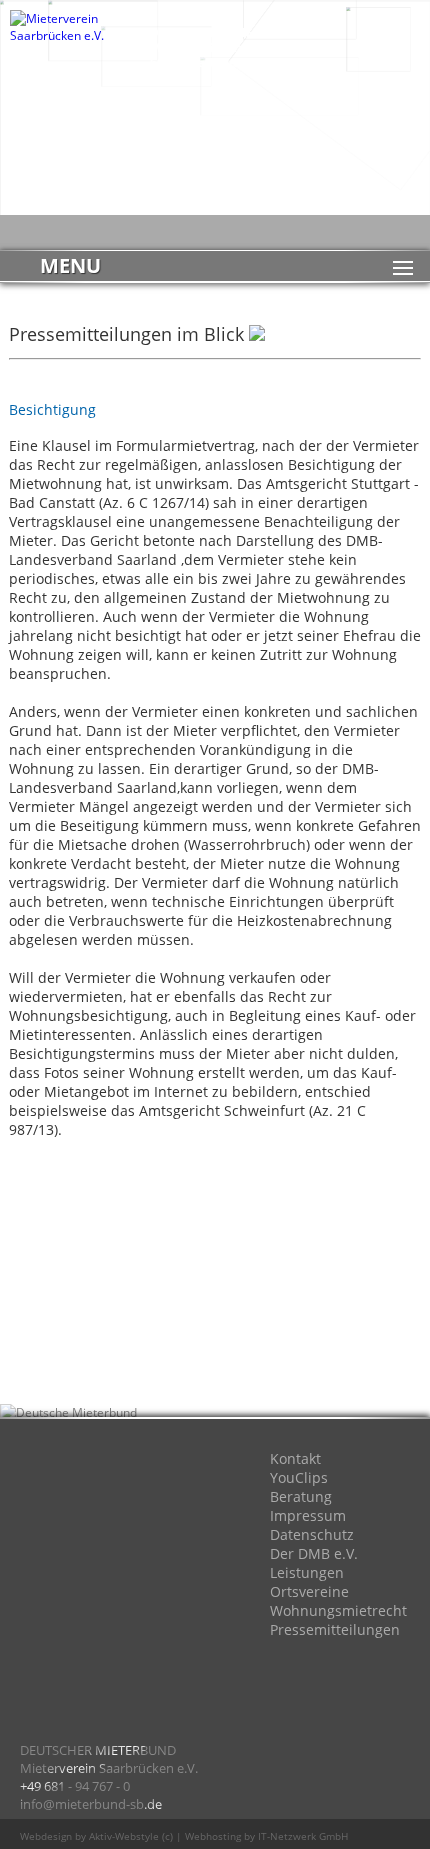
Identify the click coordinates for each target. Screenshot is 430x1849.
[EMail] (60, 1567)
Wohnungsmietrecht (338, 1610)
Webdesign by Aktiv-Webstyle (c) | (101, 1836)
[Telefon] (60, 1647)
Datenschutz (312, 1534)
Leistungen (307, 1572)
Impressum (308, 1515)
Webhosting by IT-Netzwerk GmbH (266, 1836)
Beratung (301, 1496)
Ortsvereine (309, 1591)
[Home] (60, 1487)
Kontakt (295, 1458)
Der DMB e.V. (314, 1553)
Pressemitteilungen (335, 1629)
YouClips (299, 1477)
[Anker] (140, 1647)
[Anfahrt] (140, 1487)
